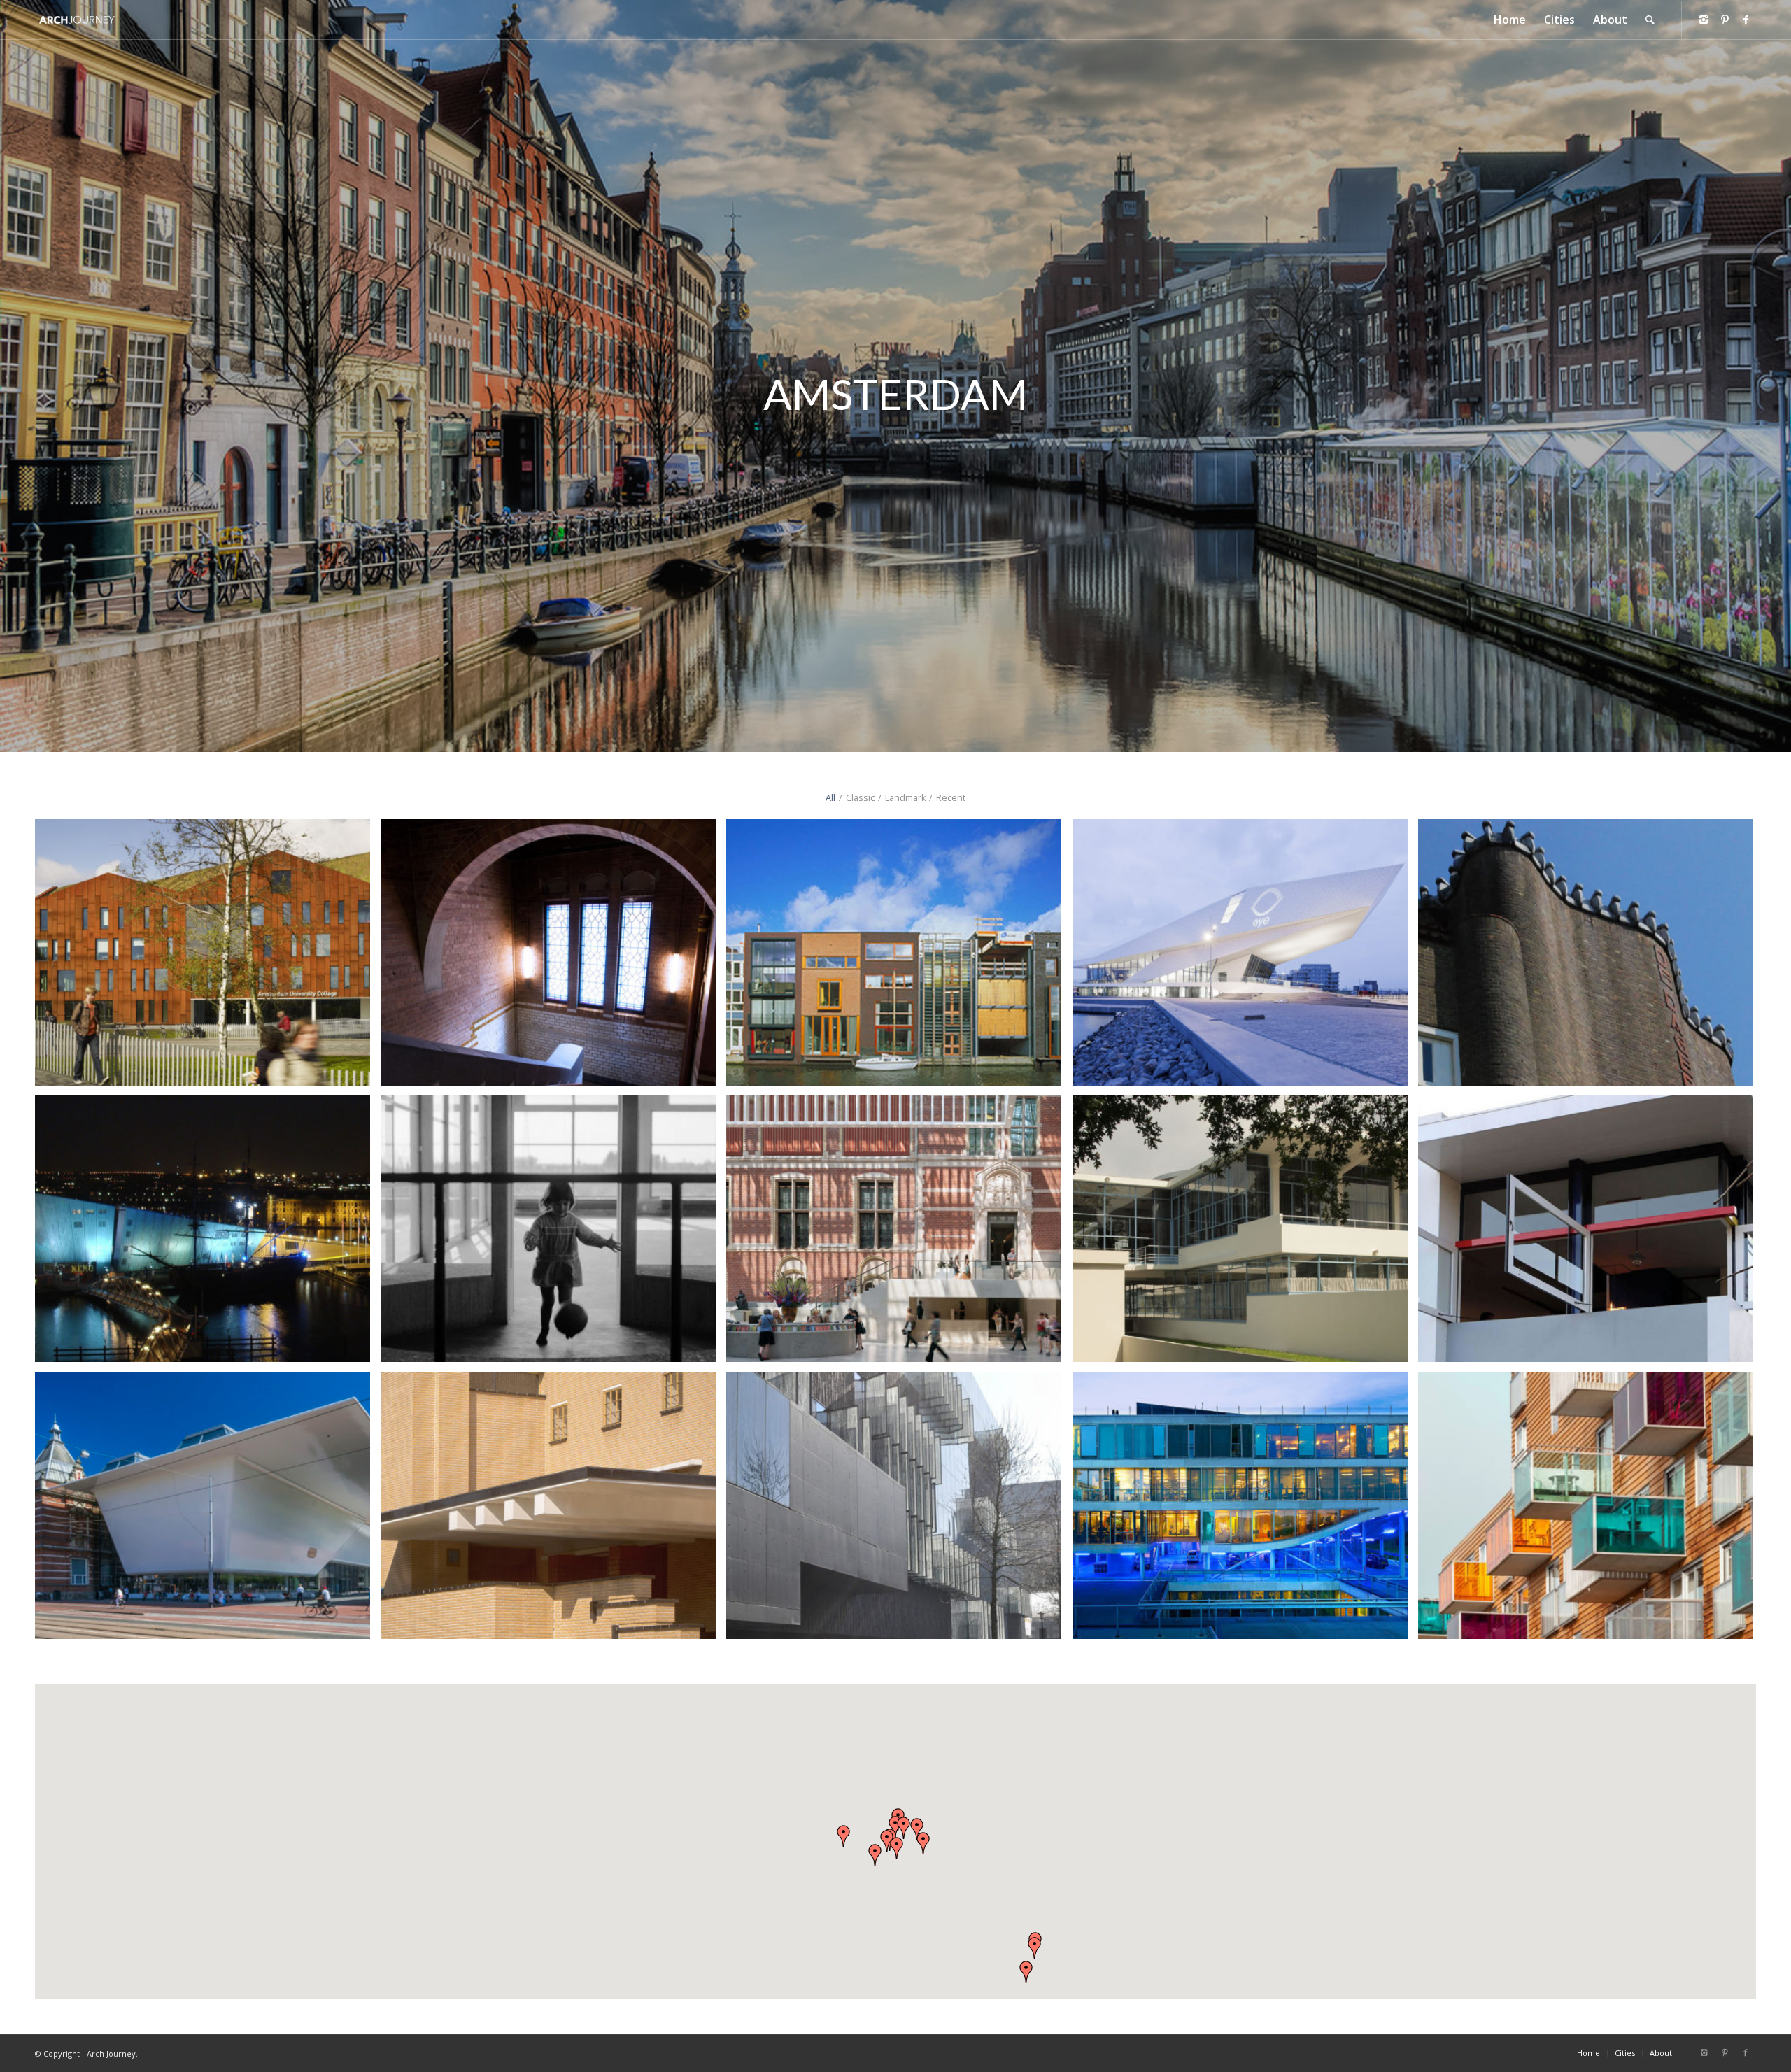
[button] (897, 1848)
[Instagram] (1704, 20)
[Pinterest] (1725, 20)
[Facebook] (1746, 20)
